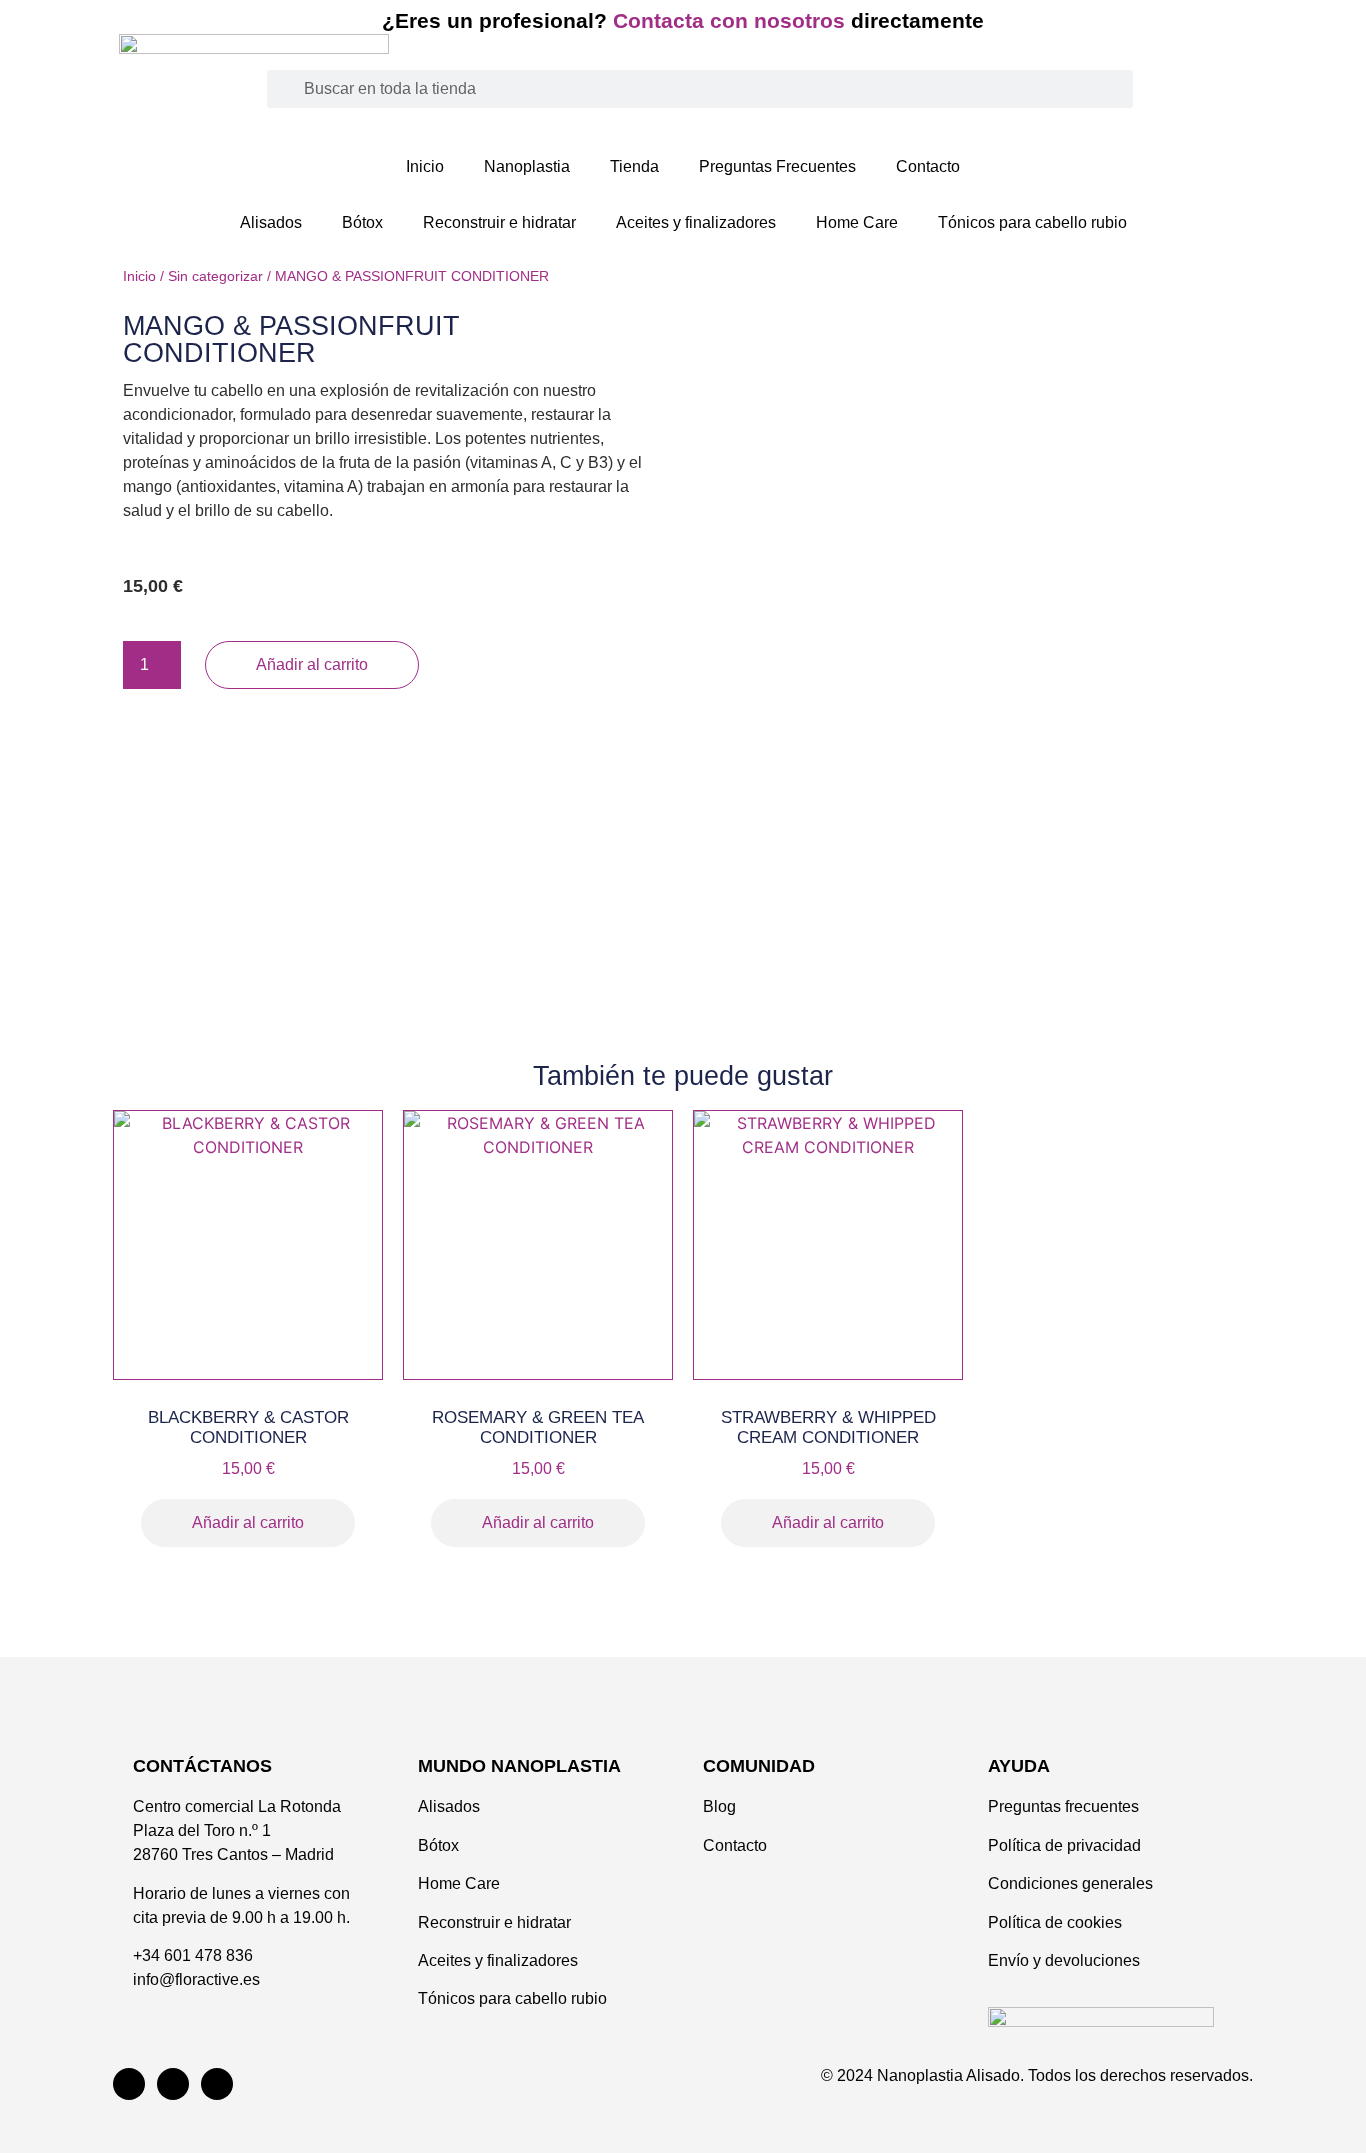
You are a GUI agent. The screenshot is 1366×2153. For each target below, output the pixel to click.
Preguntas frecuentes (1063, 1806)
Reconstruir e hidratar (499, 222)
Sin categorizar (215, 276)
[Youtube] (173, 2084)
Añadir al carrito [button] (248, 1522)
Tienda (634, 166)
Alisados (271, 222)
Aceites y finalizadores (696, 222)
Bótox (362, 222)
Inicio (425, 166)
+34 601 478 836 (193, 1955)
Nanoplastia (527, 166)
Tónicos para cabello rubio (1032, 222)
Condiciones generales (1072, 1883)
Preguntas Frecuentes (777, 166)
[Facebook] (217, 2084)
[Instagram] (129, 2084)
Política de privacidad (1066, 1845)
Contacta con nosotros (732, 20)
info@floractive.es (196, 1979)
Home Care (857, 222)
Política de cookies (1055, 1922)
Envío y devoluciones (1066, 1960)
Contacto (928, 166)
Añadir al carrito (312, 664)
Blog (719, 1806)
